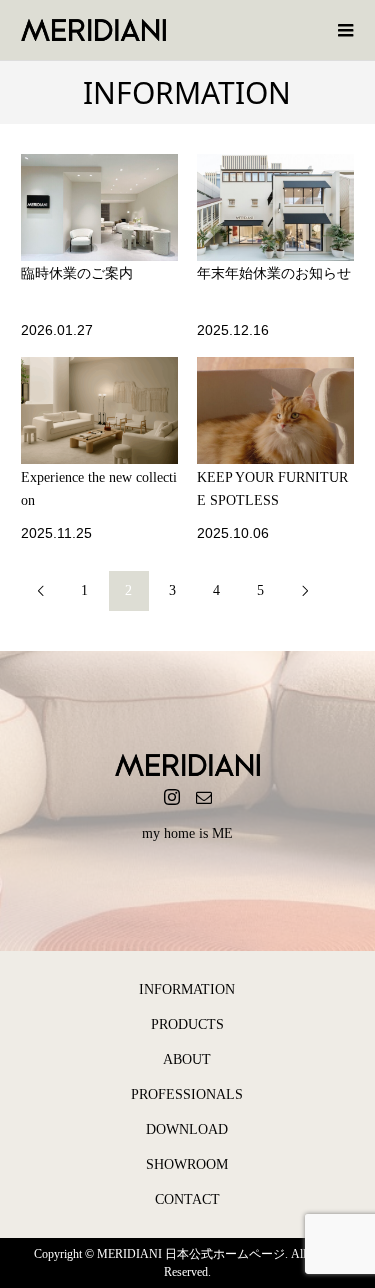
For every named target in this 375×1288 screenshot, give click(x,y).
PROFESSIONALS (187, 1094)
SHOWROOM (187, 1164)
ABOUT (187, 1059)
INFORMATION (187, 989)
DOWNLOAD (187, 1129)
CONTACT (187, 1199)
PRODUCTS (187, 1024)
